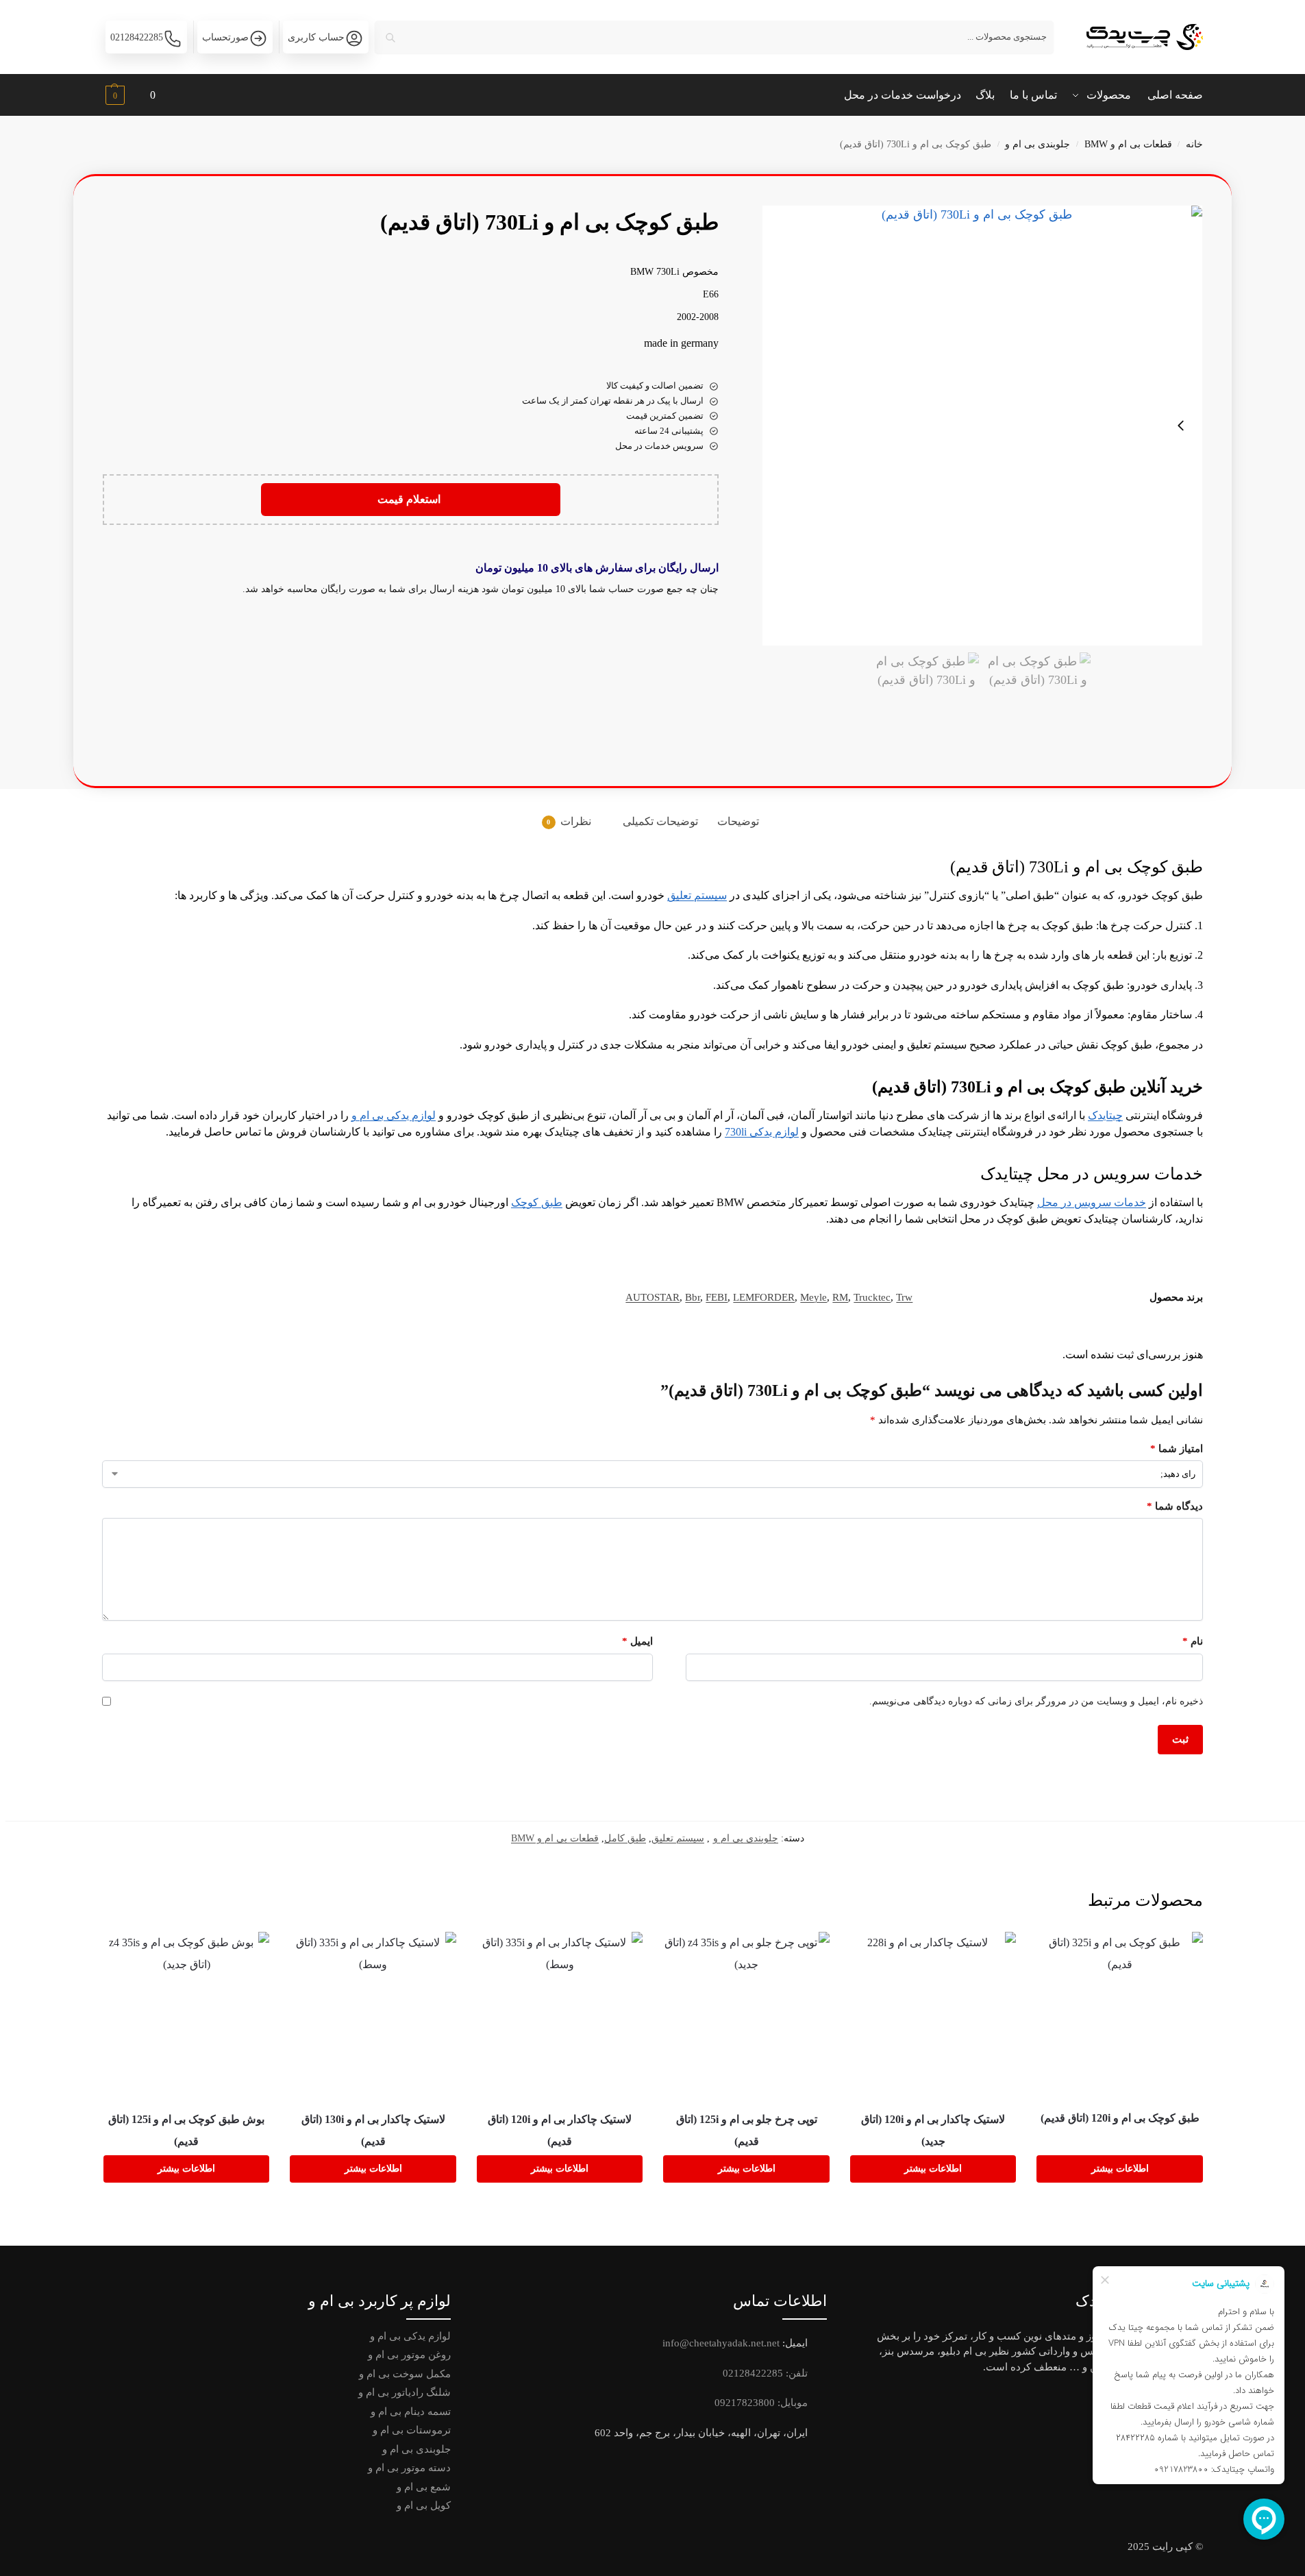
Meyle (813, 1297)
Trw (904, 1297)
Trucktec (872, 1297)
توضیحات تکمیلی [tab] (660, 821)
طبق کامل (625, 1838)
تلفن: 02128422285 (765, 2373)
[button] (129, 97)
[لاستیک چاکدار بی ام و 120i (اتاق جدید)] (933, 2015)
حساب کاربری (316, 37)
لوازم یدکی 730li (762, 1132)
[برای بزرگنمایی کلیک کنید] (982, 426)
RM (840, 1297)
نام (1193, 1641)
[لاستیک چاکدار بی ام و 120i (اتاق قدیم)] (560, 2015)
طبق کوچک (537, 1202)
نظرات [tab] (569, 821)
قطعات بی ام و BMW (1128, 144)
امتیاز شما (1177, 1449)
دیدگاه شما (1175, 1506)
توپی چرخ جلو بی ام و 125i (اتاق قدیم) (747, 2130)
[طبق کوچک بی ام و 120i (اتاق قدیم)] (1120, 2014)
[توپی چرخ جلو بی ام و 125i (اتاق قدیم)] (746, 2015)
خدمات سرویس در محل (1092, 1202)
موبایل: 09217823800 (761, 2403)
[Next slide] (1181, 426)
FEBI (717, 1297)
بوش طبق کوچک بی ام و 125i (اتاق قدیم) (186, 2130)
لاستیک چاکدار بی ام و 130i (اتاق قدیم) (373, 2130)
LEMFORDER (764, 1297)
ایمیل (637, 1641)
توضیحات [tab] (738, 821)
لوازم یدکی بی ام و (394, 1115)
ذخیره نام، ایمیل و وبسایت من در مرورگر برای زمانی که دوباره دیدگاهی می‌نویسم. (1036, 1701)
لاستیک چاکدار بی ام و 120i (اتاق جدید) (933, 2130)
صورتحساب (225, 37)
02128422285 (137, 37)
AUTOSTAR (652, 1297)
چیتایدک (1105, 1115)
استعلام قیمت (410, 499)
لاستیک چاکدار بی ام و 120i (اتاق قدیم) (560, 2130)
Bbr (693, 1297)
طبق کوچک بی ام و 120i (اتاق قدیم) (1120, 2118)
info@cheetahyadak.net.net (721, 2343)
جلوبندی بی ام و (1037, 144)
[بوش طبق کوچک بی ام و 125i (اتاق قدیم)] (187, 2015)
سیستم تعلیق (697, 895)
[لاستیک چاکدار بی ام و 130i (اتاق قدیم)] (373, 2015)
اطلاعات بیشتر (1120, 2169)
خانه (1194, 144)
